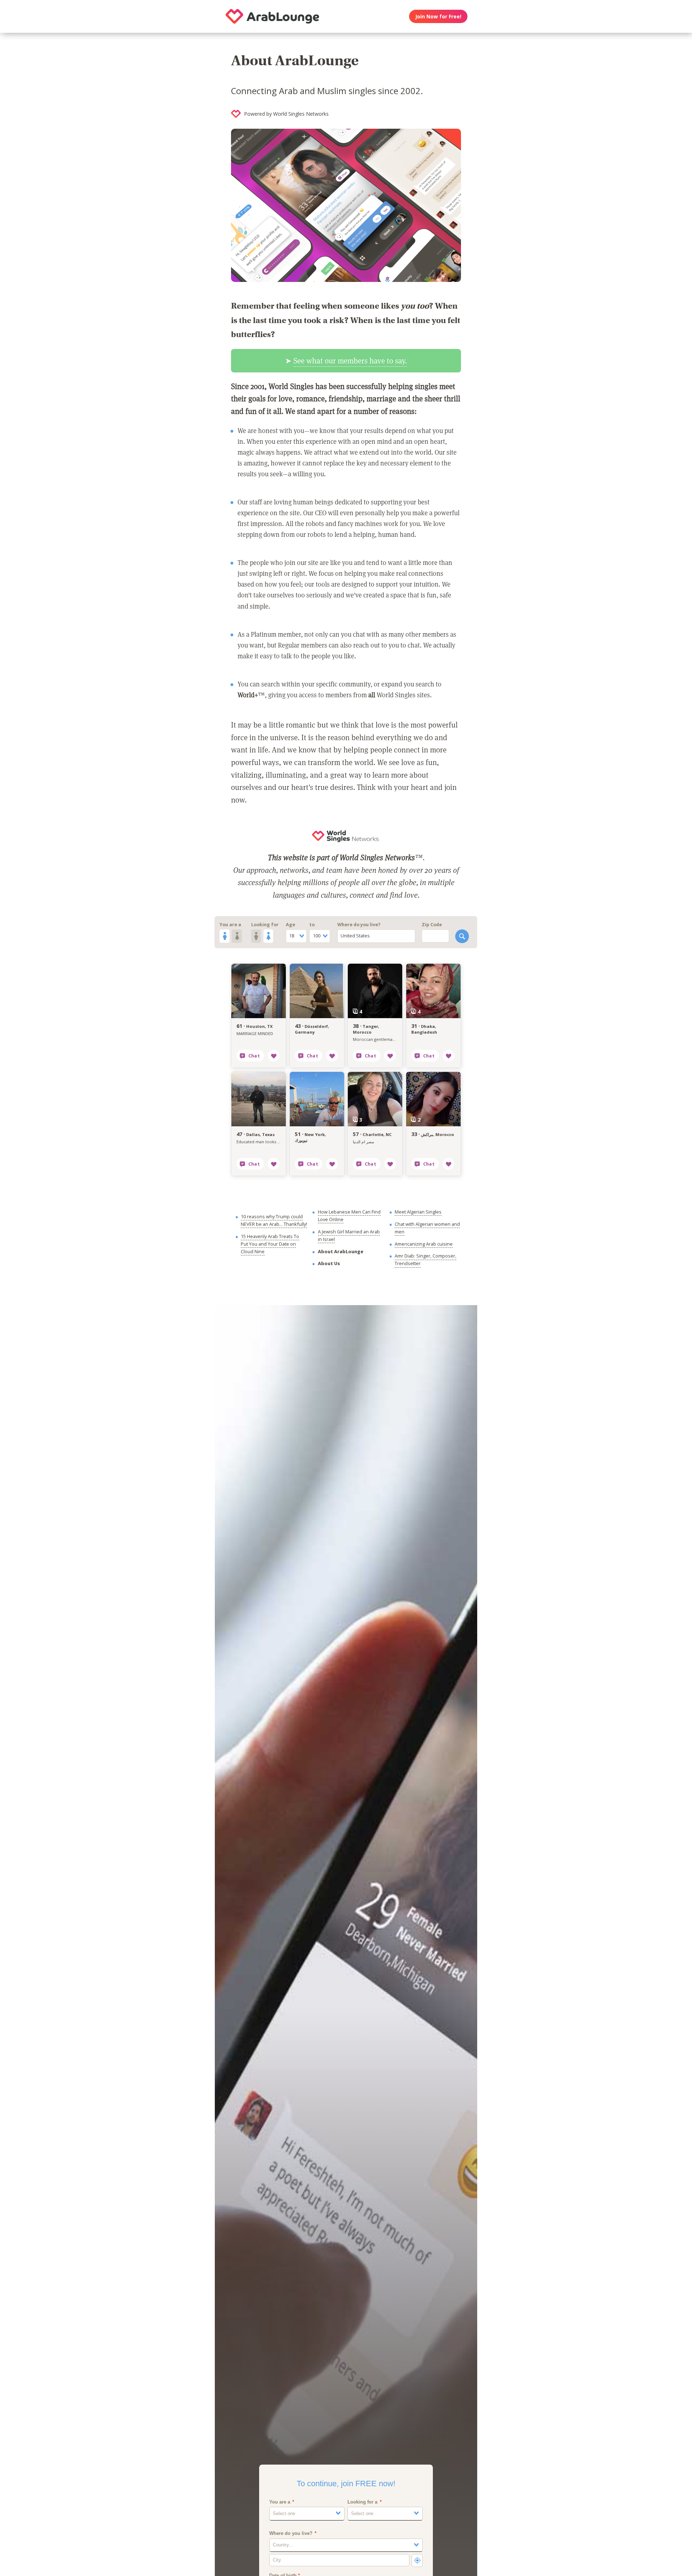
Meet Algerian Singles (418, 1212)
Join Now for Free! (438, 16)
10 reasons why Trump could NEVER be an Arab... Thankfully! (274, 1220)
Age (290, 925)
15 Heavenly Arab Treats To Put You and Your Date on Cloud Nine (270, 1244)
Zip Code (432, 925)
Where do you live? (359, 925)
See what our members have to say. (350, 361)
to (312, 925)
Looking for (265, 925)
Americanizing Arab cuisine (424, 1244)
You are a (230, 925)
